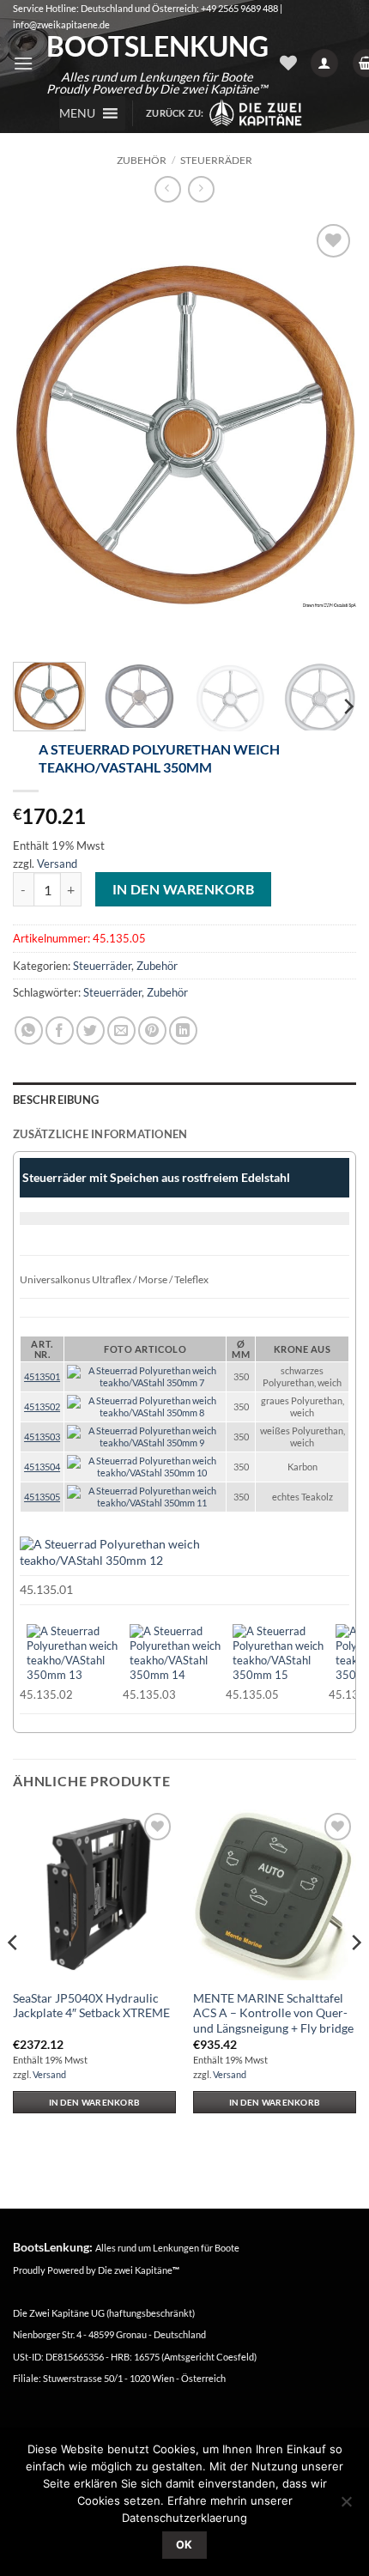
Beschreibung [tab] (56, 1100)
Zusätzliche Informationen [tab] (100, 1134)
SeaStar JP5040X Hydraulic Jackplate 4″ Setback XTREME (91, 2006)
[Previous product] (201, 189)
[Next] (328, 434)
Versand (57, 864)
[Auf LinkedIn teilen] (183, 1030)
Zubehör (142, 160)
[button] (23, 63)
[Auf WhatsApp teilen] (29, 1030)
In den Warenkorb (183, 889)
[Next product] (168, 189)
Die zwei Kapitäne (139, 2270)
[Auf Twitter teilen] (91, 1030)
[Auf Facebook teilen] (60, 1030)
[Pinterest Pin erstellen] (152, 1030)
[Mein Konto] (324, 63)
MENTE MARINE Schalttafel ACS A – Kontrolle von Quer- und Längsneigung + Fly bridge (273, 2013)
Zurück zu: (177, 113)
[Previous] (41, 434)
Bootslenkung (157, 46)
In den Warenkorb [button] (95, 2102)
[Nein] (346, 2506)
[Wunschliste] (288, 63)
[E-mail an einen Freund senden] (121, 1030)
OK (184, 2545)
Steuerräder (216, 160)
